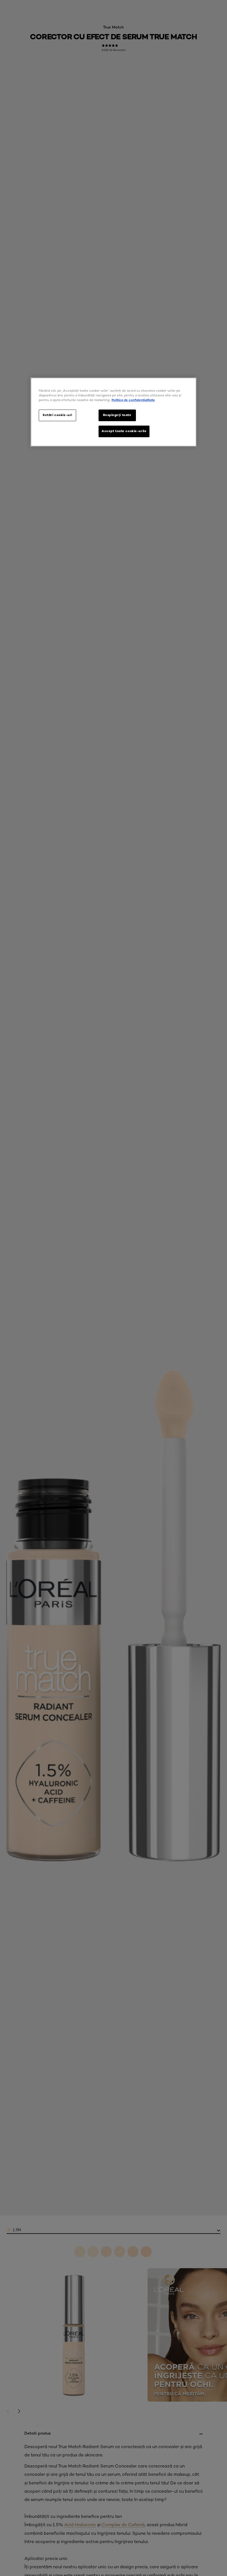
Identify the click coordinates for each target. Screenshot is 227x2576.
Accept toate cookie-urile (124, 431)
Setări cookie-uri (57, 415)
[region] (114, 412)
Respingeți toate (117, 415)
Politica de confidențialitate (133, 400)
